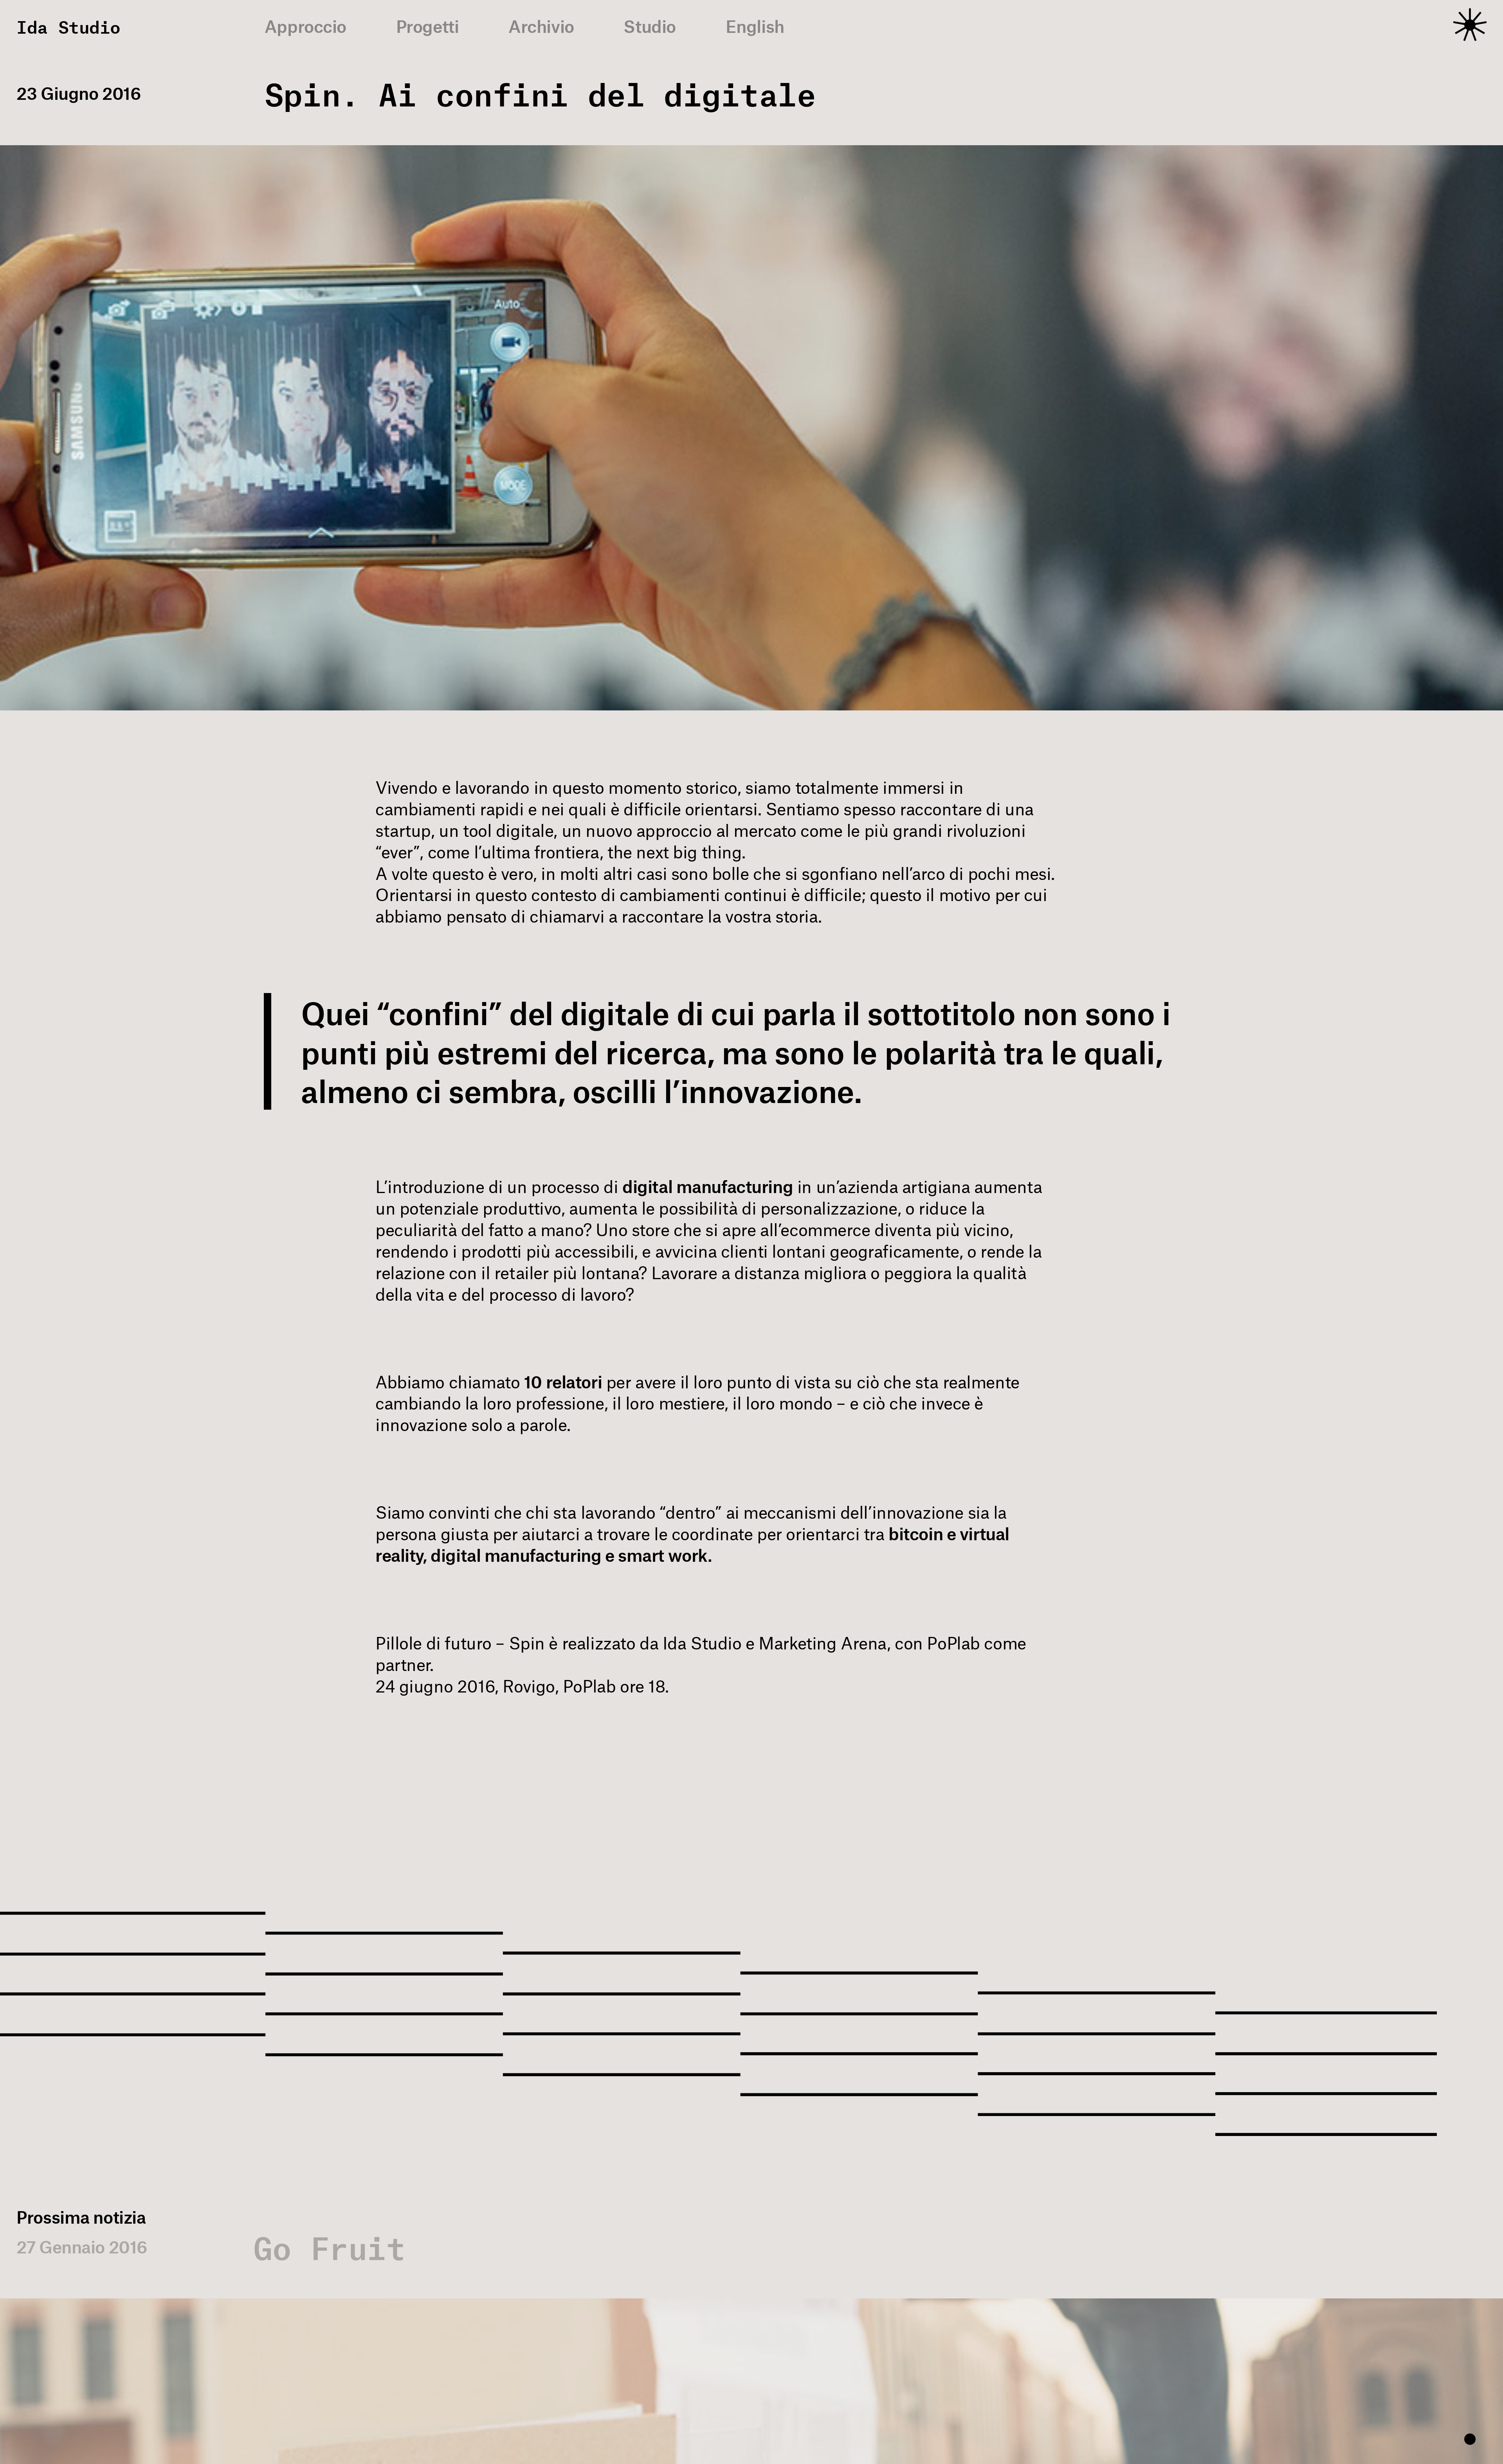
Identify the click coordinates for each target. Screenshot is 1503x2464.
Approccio (305, 26)
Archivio (541, 26)
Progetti (428, 26)
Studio (650, 26)
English (755, 26)
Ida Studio (68, 27)
